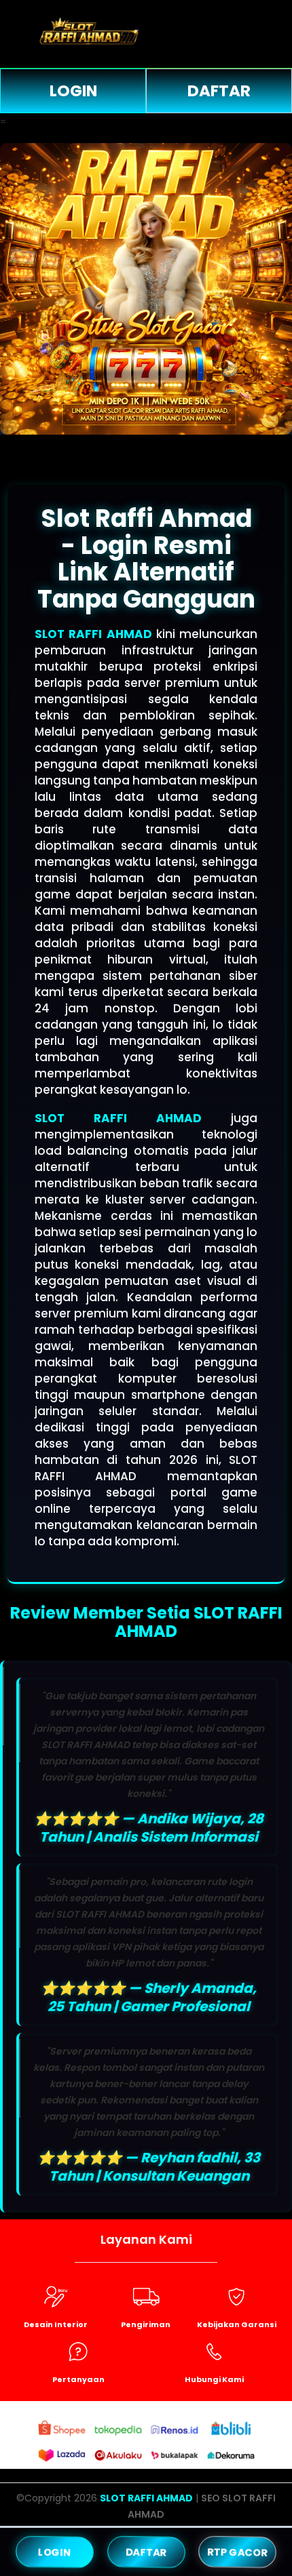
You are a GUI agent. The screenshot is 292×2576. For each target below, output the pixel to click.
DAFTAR (219, 91)
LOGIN (73, 91)
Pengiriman (146, 2324)
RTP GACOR (237, 2551)
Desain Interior (56, 2324)
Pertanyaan (78, 2379)
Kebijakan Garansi (237, 2324)
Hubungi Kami (214, 2379)
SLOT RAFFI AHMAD (93, 634)
